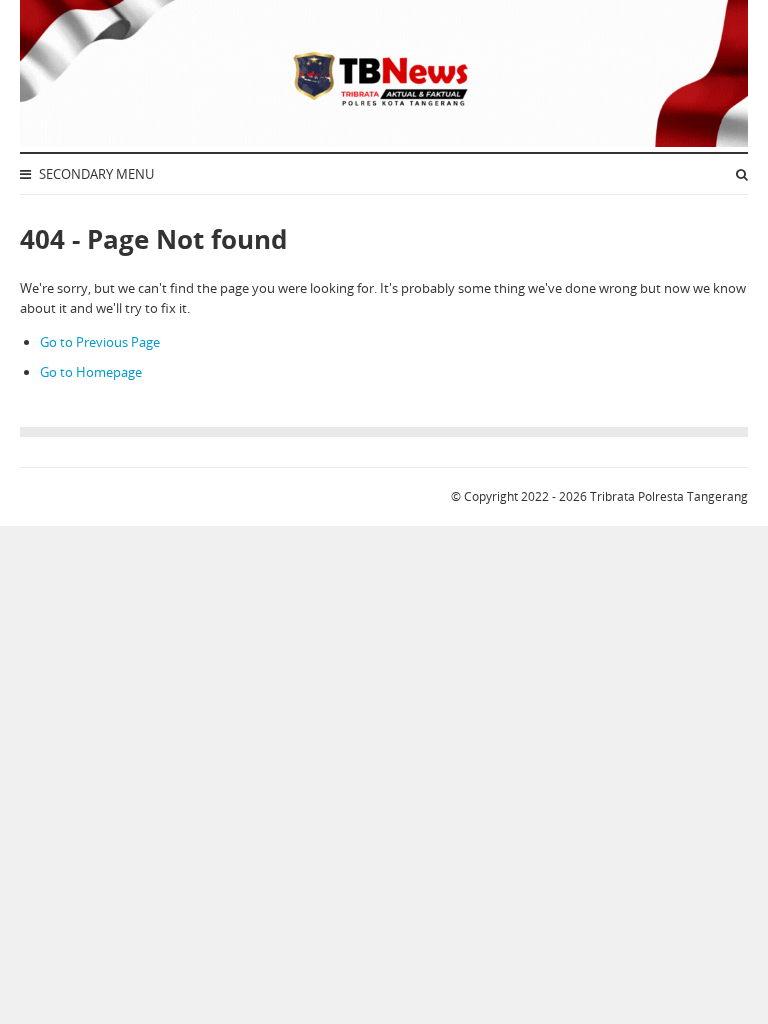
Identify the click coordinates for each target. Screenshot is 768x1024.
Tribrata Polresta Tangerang (669, 496)
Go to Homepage (91, 372)
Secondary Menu (95, 174)
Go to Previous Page (100, 342)
